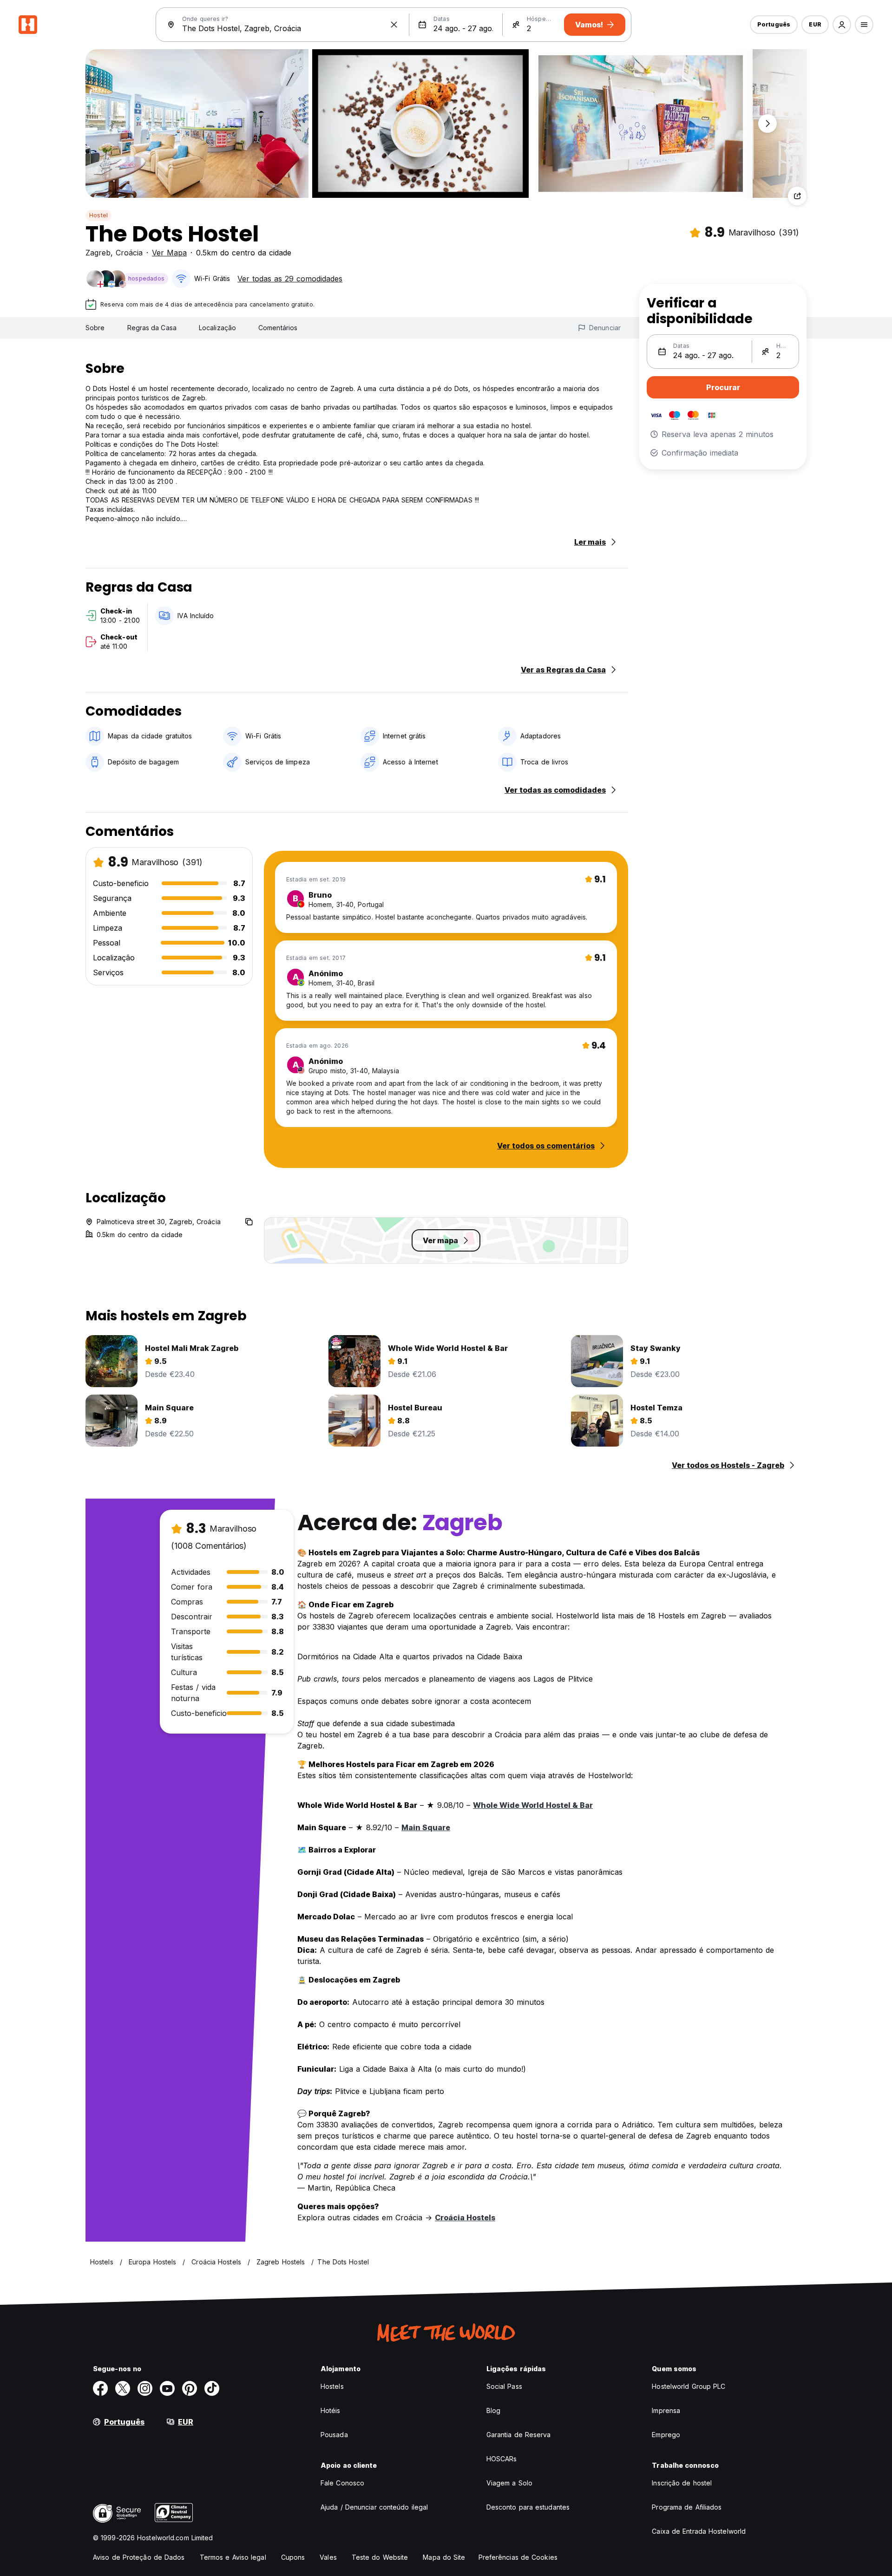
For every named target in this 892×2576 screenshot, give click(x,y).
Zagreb (98, 253)
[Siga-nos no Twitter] (123, 2388)
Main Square (426, 1827)
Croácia (129, 253)
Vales (328, 2557)
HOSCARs (502, 2459)
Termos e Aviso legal (233, 2557)
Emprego (666, 2435)
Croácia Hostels (465, 2217)
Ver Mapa (169, 253)
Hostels (332, 2386)
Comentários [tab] (278, 328)
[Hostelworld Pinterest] (190, 2388)
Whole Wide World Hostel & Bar (533, 1805)
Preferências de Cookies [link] (518, 2557)
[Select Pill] (842, 25)
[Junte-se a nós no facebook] (100, 2388)
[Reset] (394, 25)
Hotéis (331, 2410)
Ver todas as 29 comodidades (290, 279)
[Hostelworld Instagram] (145, 2388)
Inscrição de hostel (682, 2483)
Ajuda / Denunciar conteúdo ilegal (374, 2507)
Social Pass (504, 2386)
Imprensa (666, 2410)
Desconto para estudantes (528, 2507)
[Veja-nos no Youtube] (167, 2388)
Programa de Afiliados (687, 2507)
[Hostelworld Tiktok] (212, 2388)
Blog (493, 2410)
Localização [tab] (217, 328)
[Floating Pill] (767, 124)
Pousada (334, 2435)
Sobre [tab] (95, 328)
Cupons (293, 2557)
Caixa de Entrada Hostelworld (699, 2531)
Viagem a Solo (509, 2483)
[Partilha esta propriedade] (797, 196)
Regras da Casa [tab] (152, 328)
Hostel (98, 215)
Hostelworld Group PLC (689, 2386)
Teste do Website (380, 2557)
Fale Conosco (342, 2483)
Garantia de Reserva (519, 2435)
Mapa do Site (444, 2557)
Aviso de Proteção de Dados (139, 2557)
